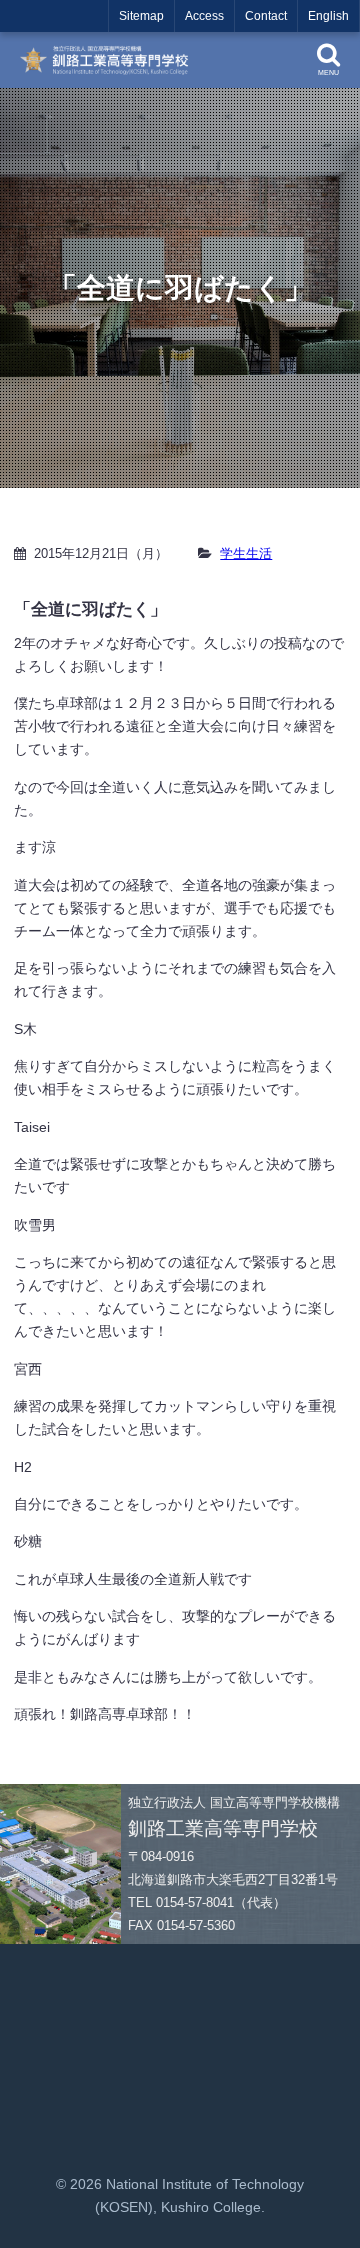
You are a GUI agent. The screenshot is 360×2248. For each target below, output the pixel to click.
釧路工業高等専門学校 (110, 60)
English (328, 16)
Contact (266, 16)
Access (204, 16)
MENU (328, 72)
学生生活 (246, 553)
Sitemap (141, 16)
